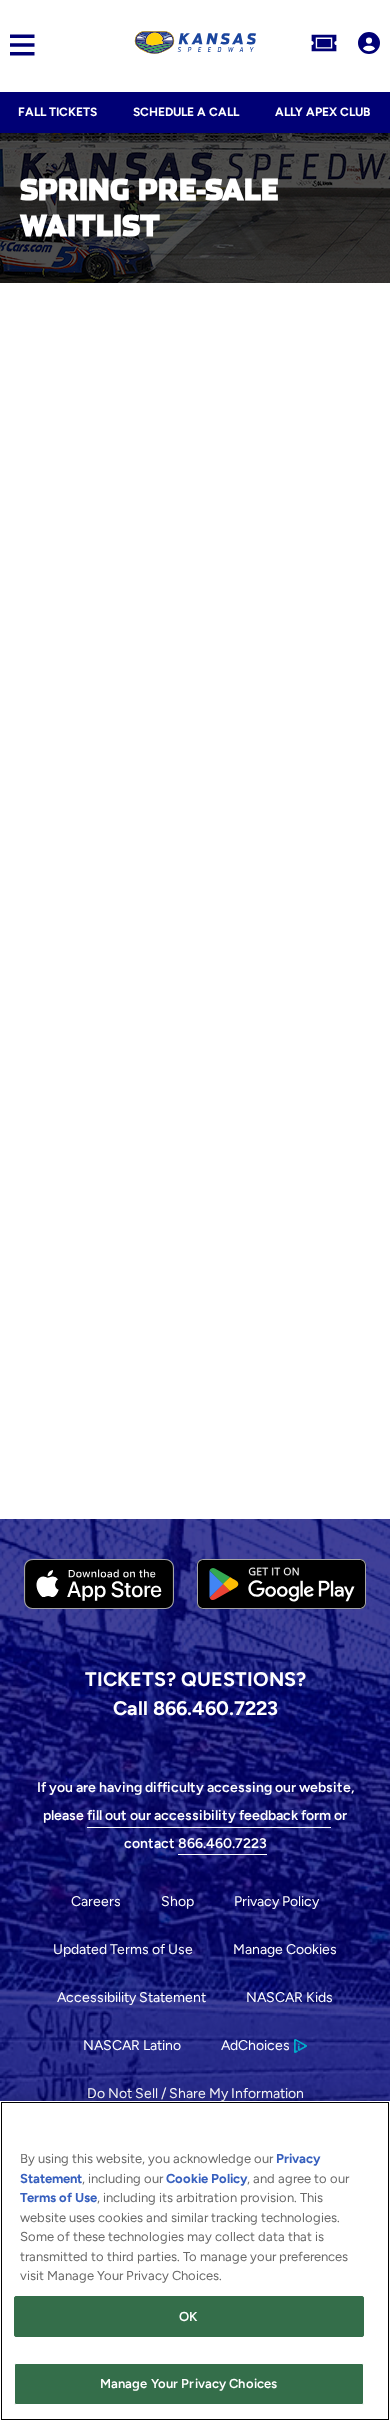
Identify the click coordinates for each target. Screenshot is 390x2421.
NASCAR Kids (289, 1997)
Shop (177, 1901)
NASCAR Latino (132, 2045)
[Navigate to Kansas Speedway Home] (195, 45)
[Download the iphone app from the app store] (99, 1604)
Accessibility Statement (131, 1997)
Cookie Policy (206, 2178)
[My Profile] (369, 45)
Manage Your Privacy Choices (189, 2383)
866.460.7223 (222, 1843)
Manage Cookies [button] (285, 1949)
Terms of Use (58, 2197)
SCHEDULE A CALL (186, 112)
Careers (96, 1901)
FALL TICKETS (57, 112)
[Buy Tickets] (324, 45)
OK (188, 2316)
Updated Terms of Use (123, 1949)
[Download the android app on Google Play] (281, 1624)
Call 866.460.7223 (195, 1708)
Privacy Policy (276, 1901)
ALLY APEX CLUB (322, 112)
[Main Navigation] (17, 45)
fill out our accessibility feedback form (209, 1815)
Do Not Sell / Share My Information (195, 2093)
